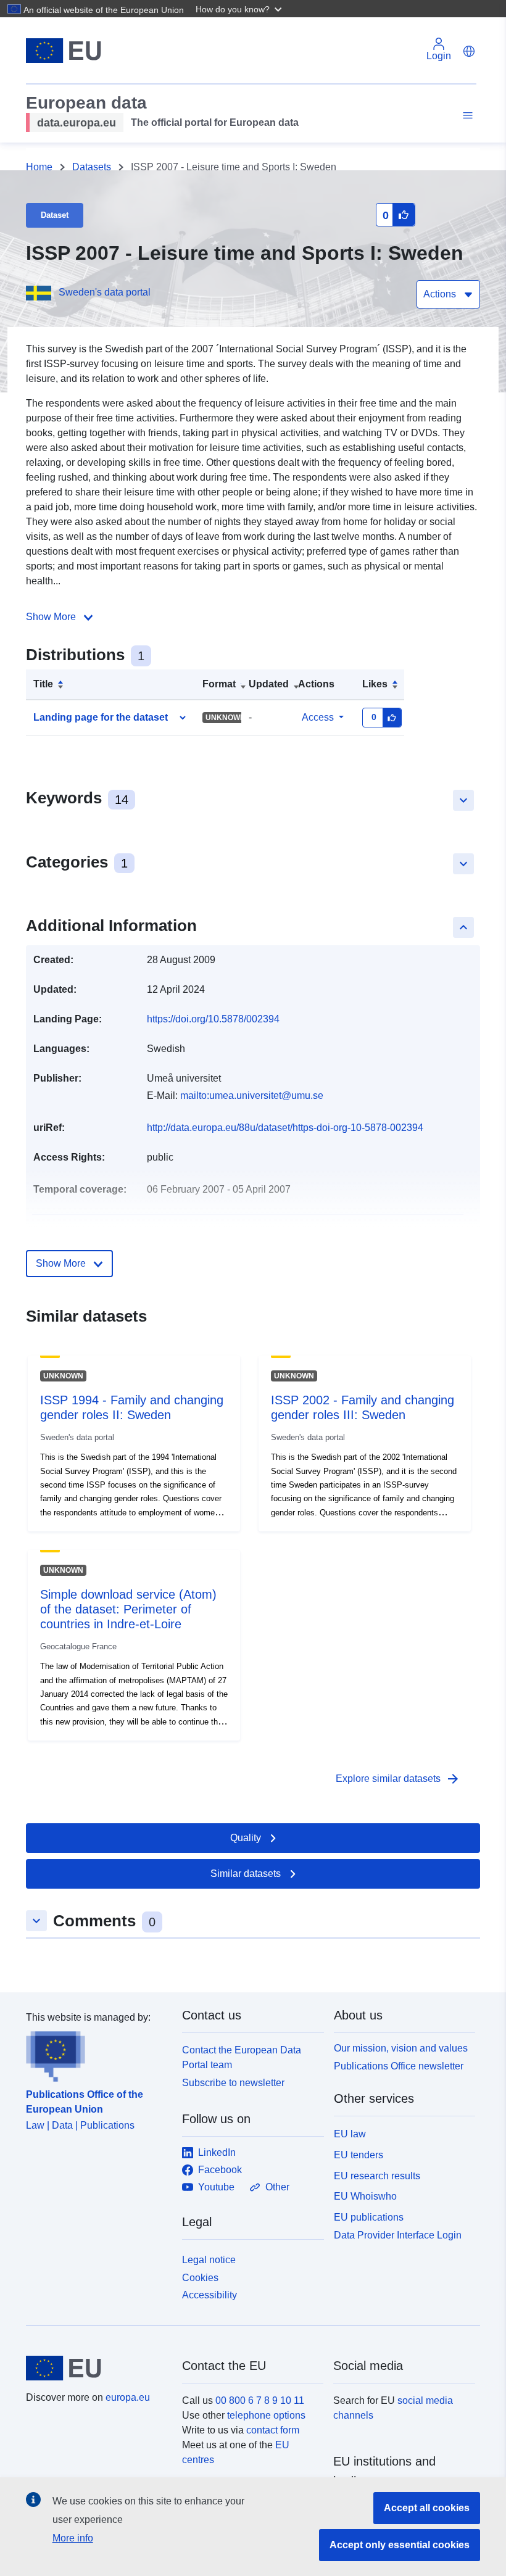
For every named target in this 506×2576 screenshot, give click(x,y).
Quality (246, 1838)
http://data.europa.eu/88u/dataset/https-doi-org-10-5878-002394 (285, 1128)
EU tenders (359, 2155)
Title (43, 684)
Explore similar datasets (398, 1779)
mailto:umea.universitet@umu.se (252, 1095)
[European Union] (97, 2368)
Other (277, 2187)
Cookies (200, 2278)
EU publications (369, 2217)
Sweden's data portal (105, 292)
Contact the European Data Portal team (242, 2057)
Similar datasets (246, 1874)
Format (219, 684)
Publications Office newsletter (399, 2066)
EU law (350, 2134)
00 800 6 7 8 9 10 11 (260, 2400)
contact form (273, 2430)
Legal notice (209, 2260)
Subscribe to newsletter (233, 2083)
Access (318, 717)
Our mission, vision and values (401, 2048)
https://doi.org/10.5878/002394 (213, 1019)
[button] (240, 9)
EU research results (377, 2176)
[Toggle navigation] (466, 116)
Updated (269, 684)
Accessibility (209, 2295)
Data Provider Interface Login (398, 2235)
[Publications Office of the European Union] (97, 2053)
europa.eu (128, 2397)
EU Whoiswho (365, 2196)
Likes (375, 684)
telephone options (266, 2415)
